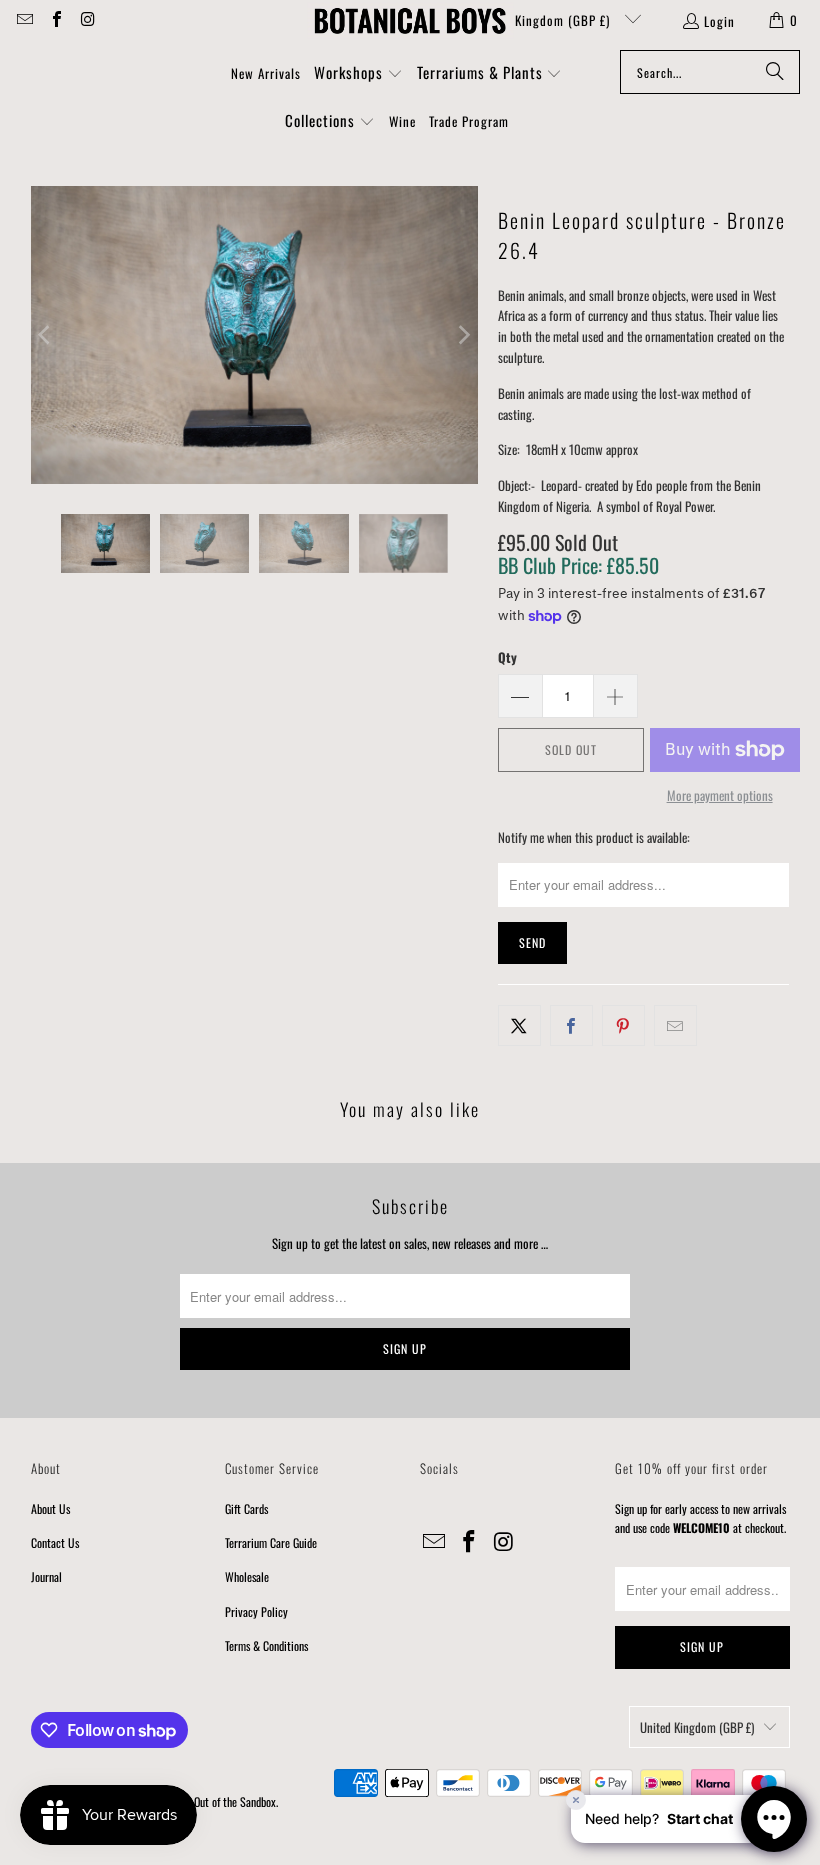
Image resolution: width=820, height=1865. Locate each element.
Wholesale (247, 1576)
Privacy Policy (256, 1611)
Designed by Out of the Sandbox (208, 1801)
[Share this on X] (519, 1025)
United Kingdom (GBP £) (544, 20)
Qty (507, 657)
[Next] (463, 335)
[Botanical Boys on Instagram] (87, 20)
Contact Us (55, 1542)
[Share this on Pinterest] (623, 1025)
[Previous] (46, 335)
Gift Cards (246, 1508)
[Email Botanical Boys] (24, 20)
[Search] (775, 72)
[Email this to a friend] (675, 1025)
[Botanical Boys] (410, 20)
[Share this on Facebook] (571, 1025)
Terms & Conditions (266, 1645)
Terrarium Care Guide (271, 1542)
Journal (46, 1576)
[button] (358, 74)
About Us (50, 1508)
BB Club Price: (578, 565)
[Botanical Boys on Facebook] (55, 20)
